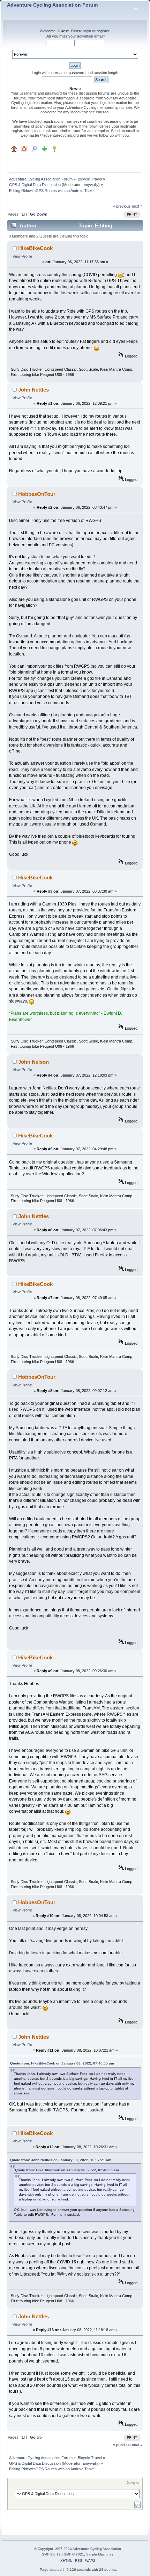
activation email (90, 36)
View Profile (22, 256)
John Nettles (33, 390)
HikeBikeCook (35, 248)
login (87, 31)
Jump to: (134, 2483)
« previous (122, 206)
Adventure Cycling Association (97, 2549)
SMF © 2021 (74, 2554)
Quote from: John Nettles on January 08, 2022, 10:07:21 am (61, 2160)
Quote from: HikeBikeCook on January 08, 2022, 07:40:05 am (62, 2063)
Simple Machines (100, 2554)
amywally (91, 185)
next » (137, 206)
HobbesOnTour (37, 494)
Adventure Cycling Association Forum (52, 5)
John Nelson (33, 1062)
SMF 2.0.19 (51, 2554)
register (103, 31)
